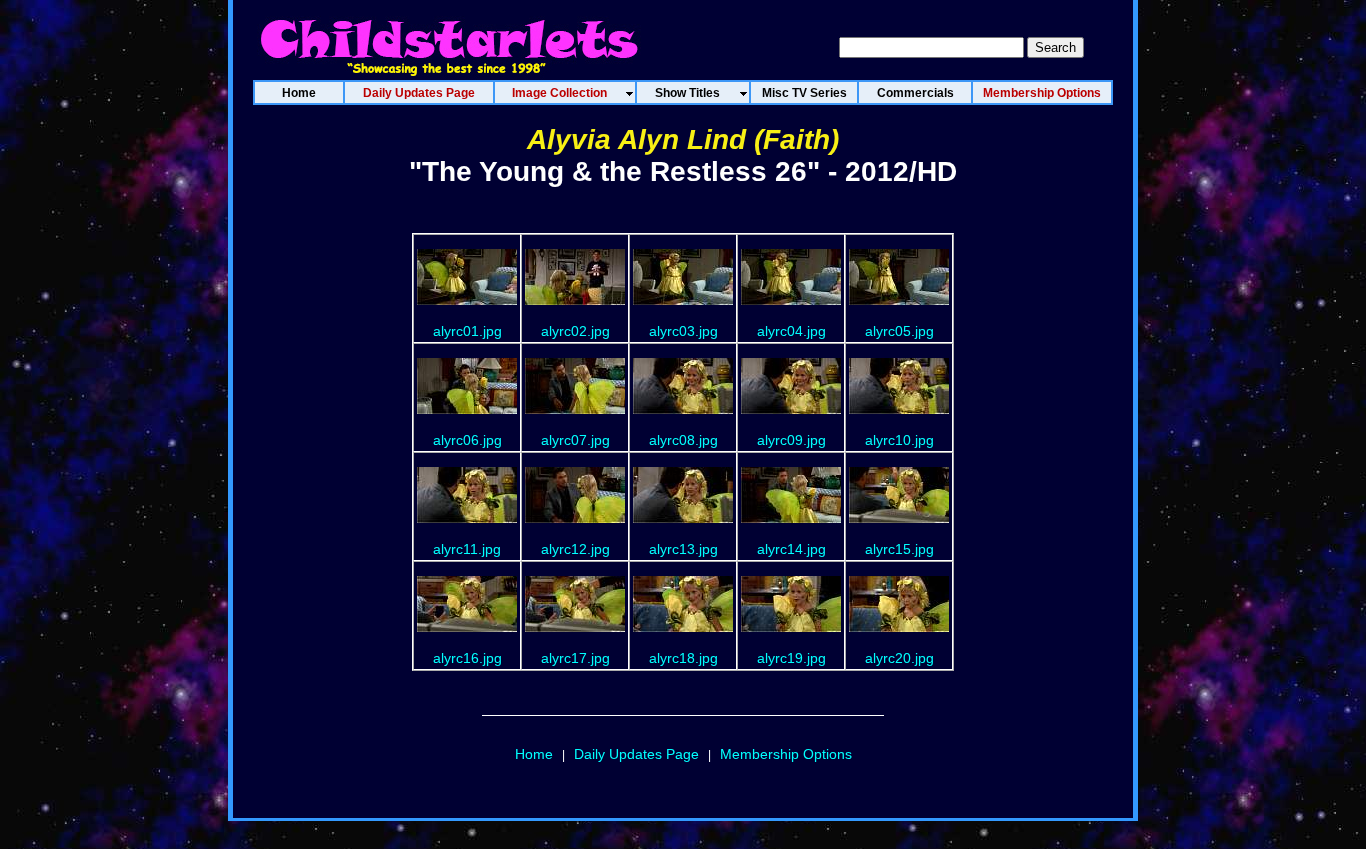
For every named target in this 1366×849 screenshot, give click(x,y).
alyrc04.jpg (791, 331)
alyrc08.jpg (683, 440)
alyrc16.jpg (467, 658)
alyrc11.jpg (467, 549)
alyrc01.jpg (467, 331)
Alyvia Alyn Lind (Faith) (683, 139)
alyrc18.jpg (683, 658)
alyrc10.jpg (899, 440)
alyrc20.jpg (899, 658)
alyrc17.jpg (575, 658)
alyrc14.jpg (791, 549)
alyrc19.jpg (791, 658)
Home (534, 754)
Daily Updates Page (636, 754)
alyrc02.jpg (575, 331)
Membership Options (786, 754)
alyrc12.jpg (575, 549)
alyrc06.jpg (467, 440)
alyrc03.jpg (683, 331)
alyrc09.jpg (791, 440)
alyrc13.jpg (683, 549)
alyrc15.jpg (899, 549)
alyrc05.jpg (899, 331)
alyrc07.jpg (575, 440)
